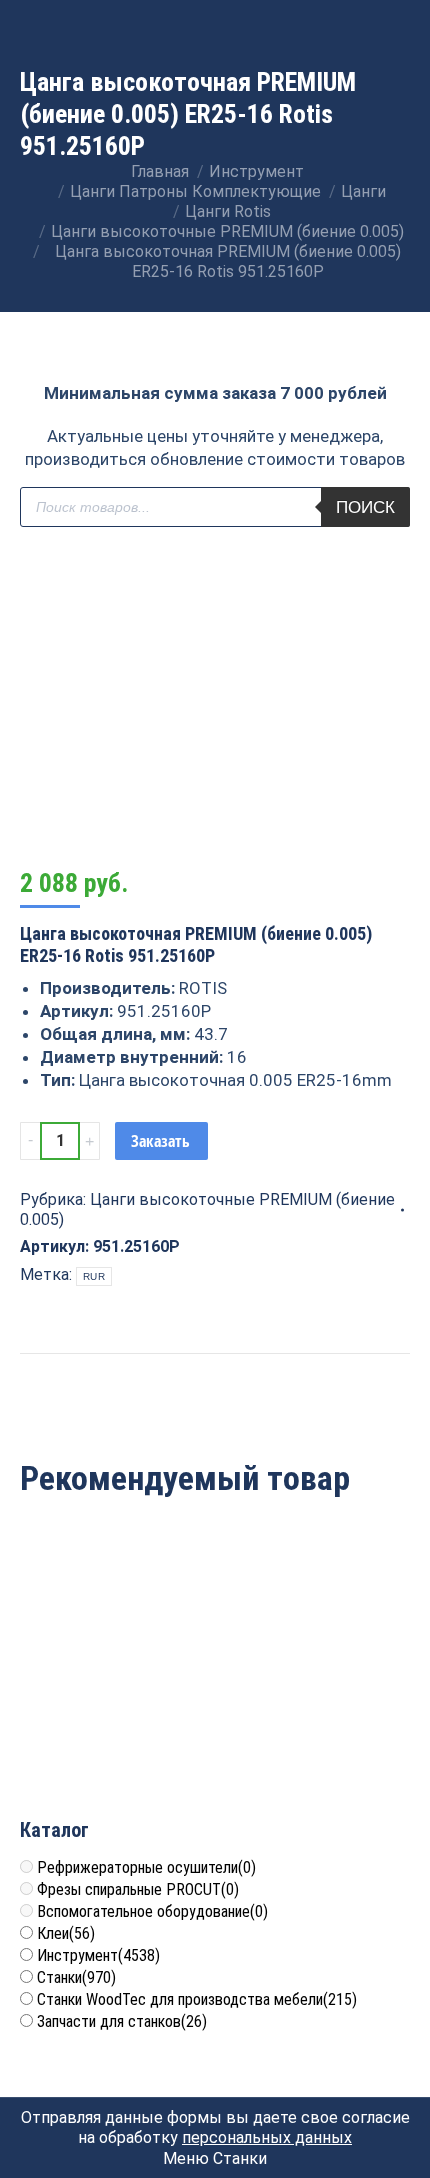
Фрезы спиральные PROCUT (138, 1889)
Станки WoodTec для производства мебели (197, 1999)
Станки (76, 1977)
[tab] (215, 1363)
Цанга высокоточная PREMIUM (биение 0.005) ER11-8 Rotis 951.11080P (114, 1687)
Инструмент (98, 1955)
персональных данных (267, 2137)
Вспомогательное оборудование (152, 1911)
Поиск (365, 507)
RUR (94, 1276)
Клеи (66, 1933)
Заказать (160, 1141)
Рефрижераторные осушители (146, 1867)
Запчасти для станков (122, 2021)
